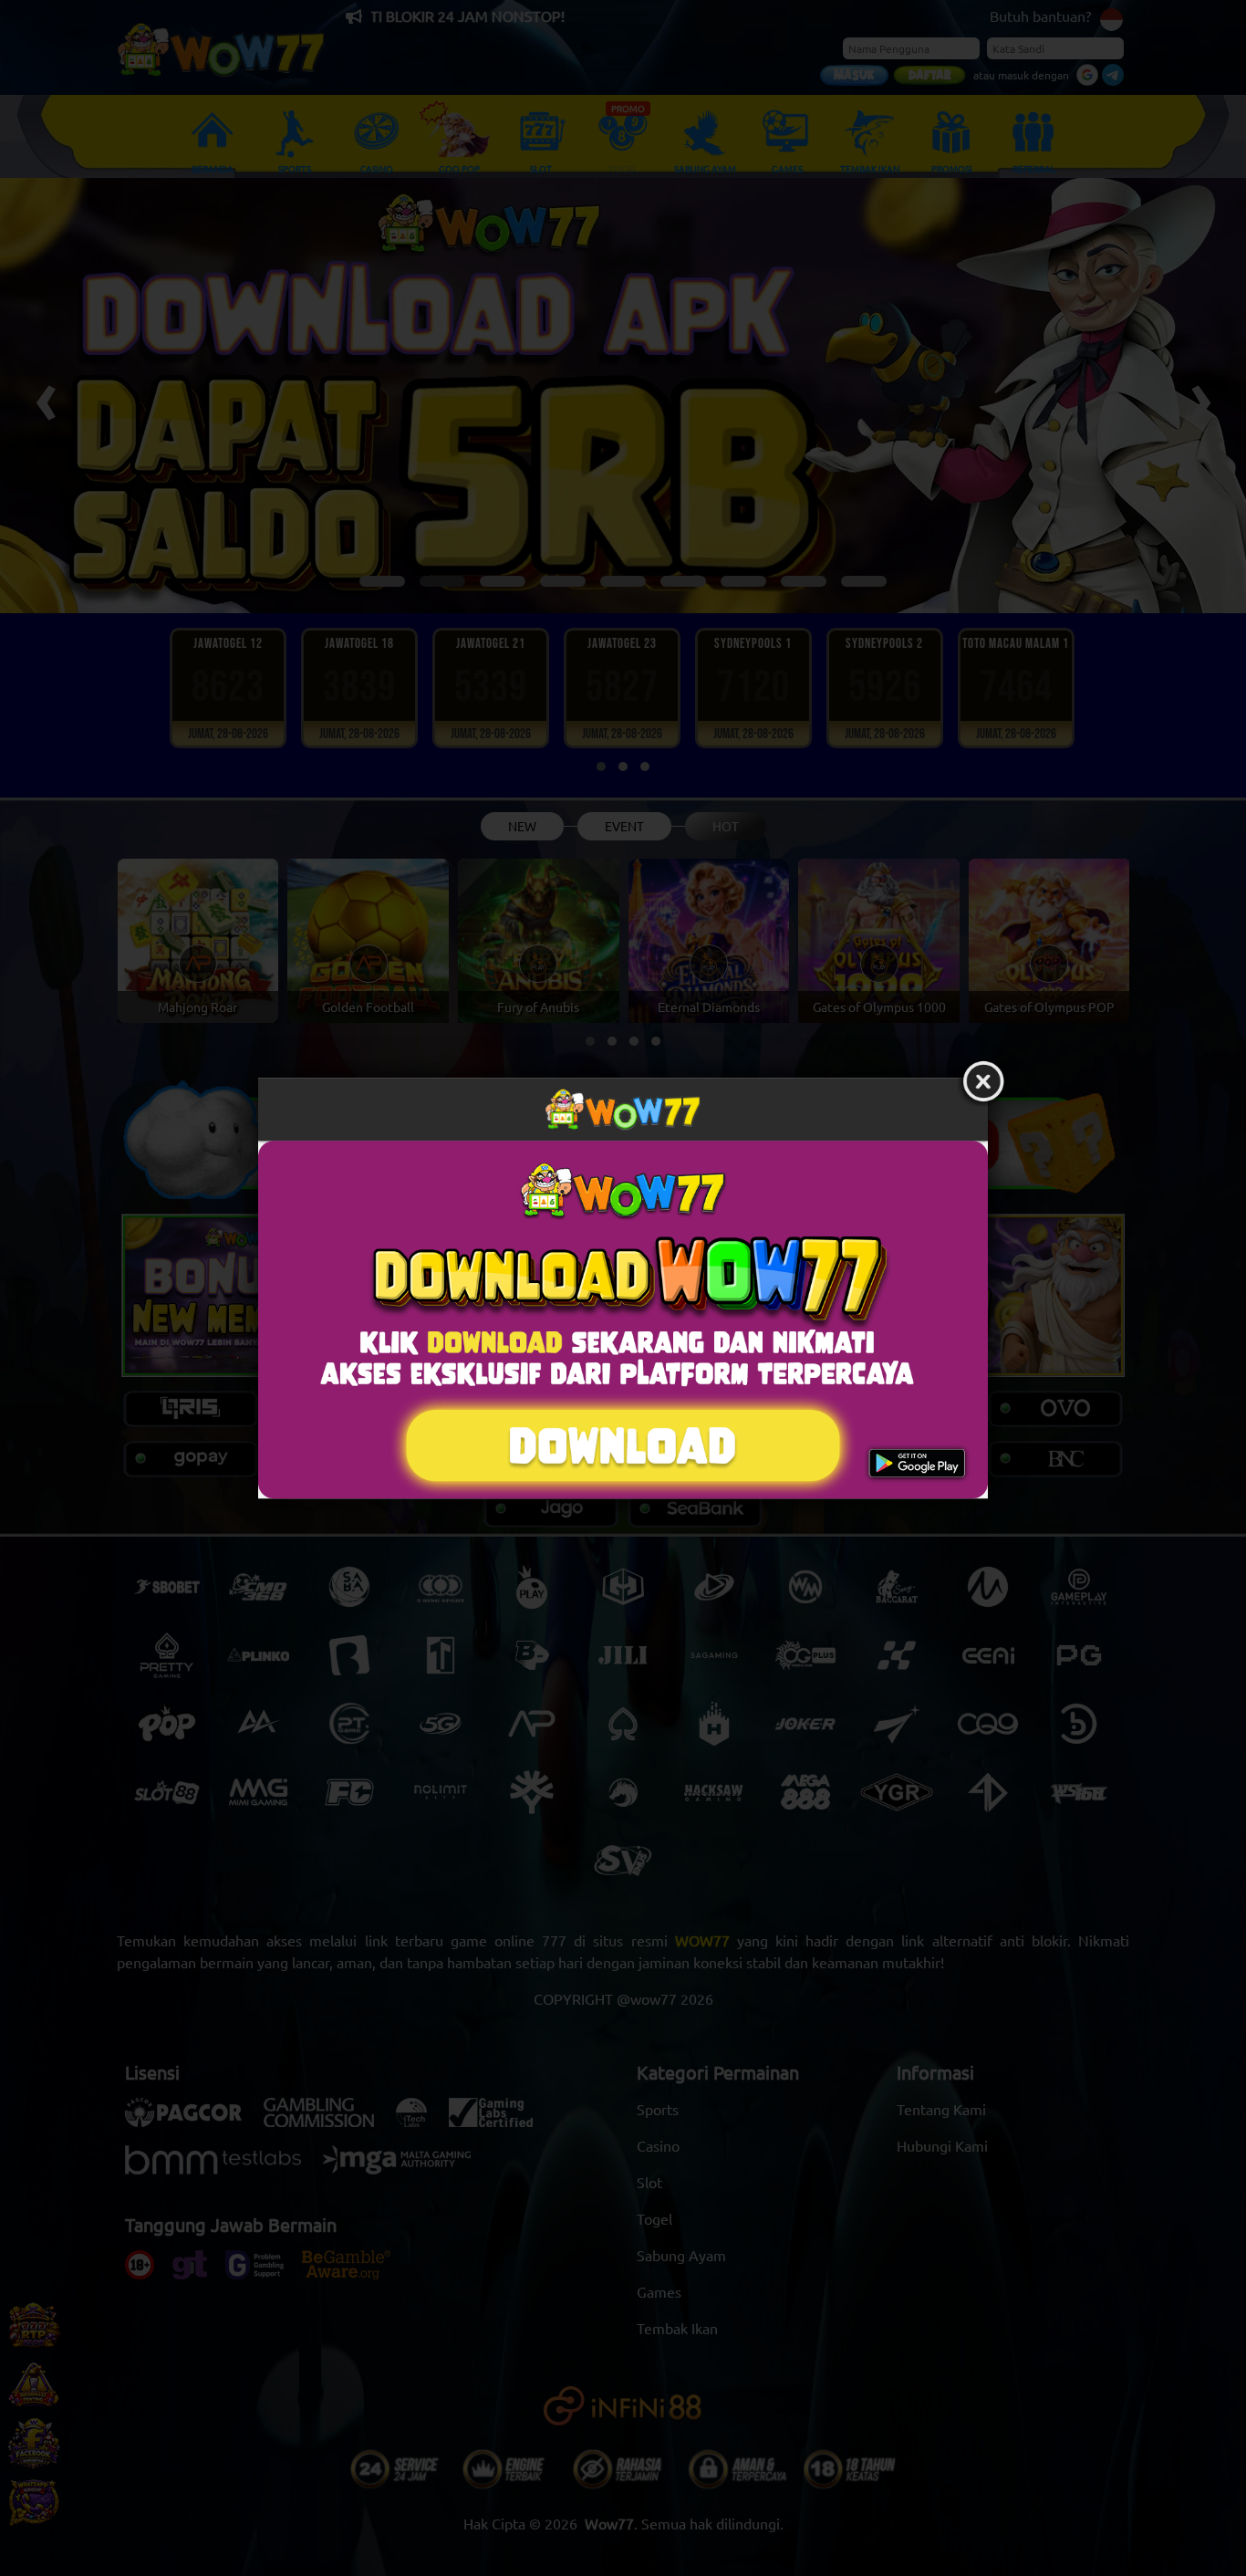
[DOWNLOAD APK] (623, 1320)
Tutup (983, 1082)
